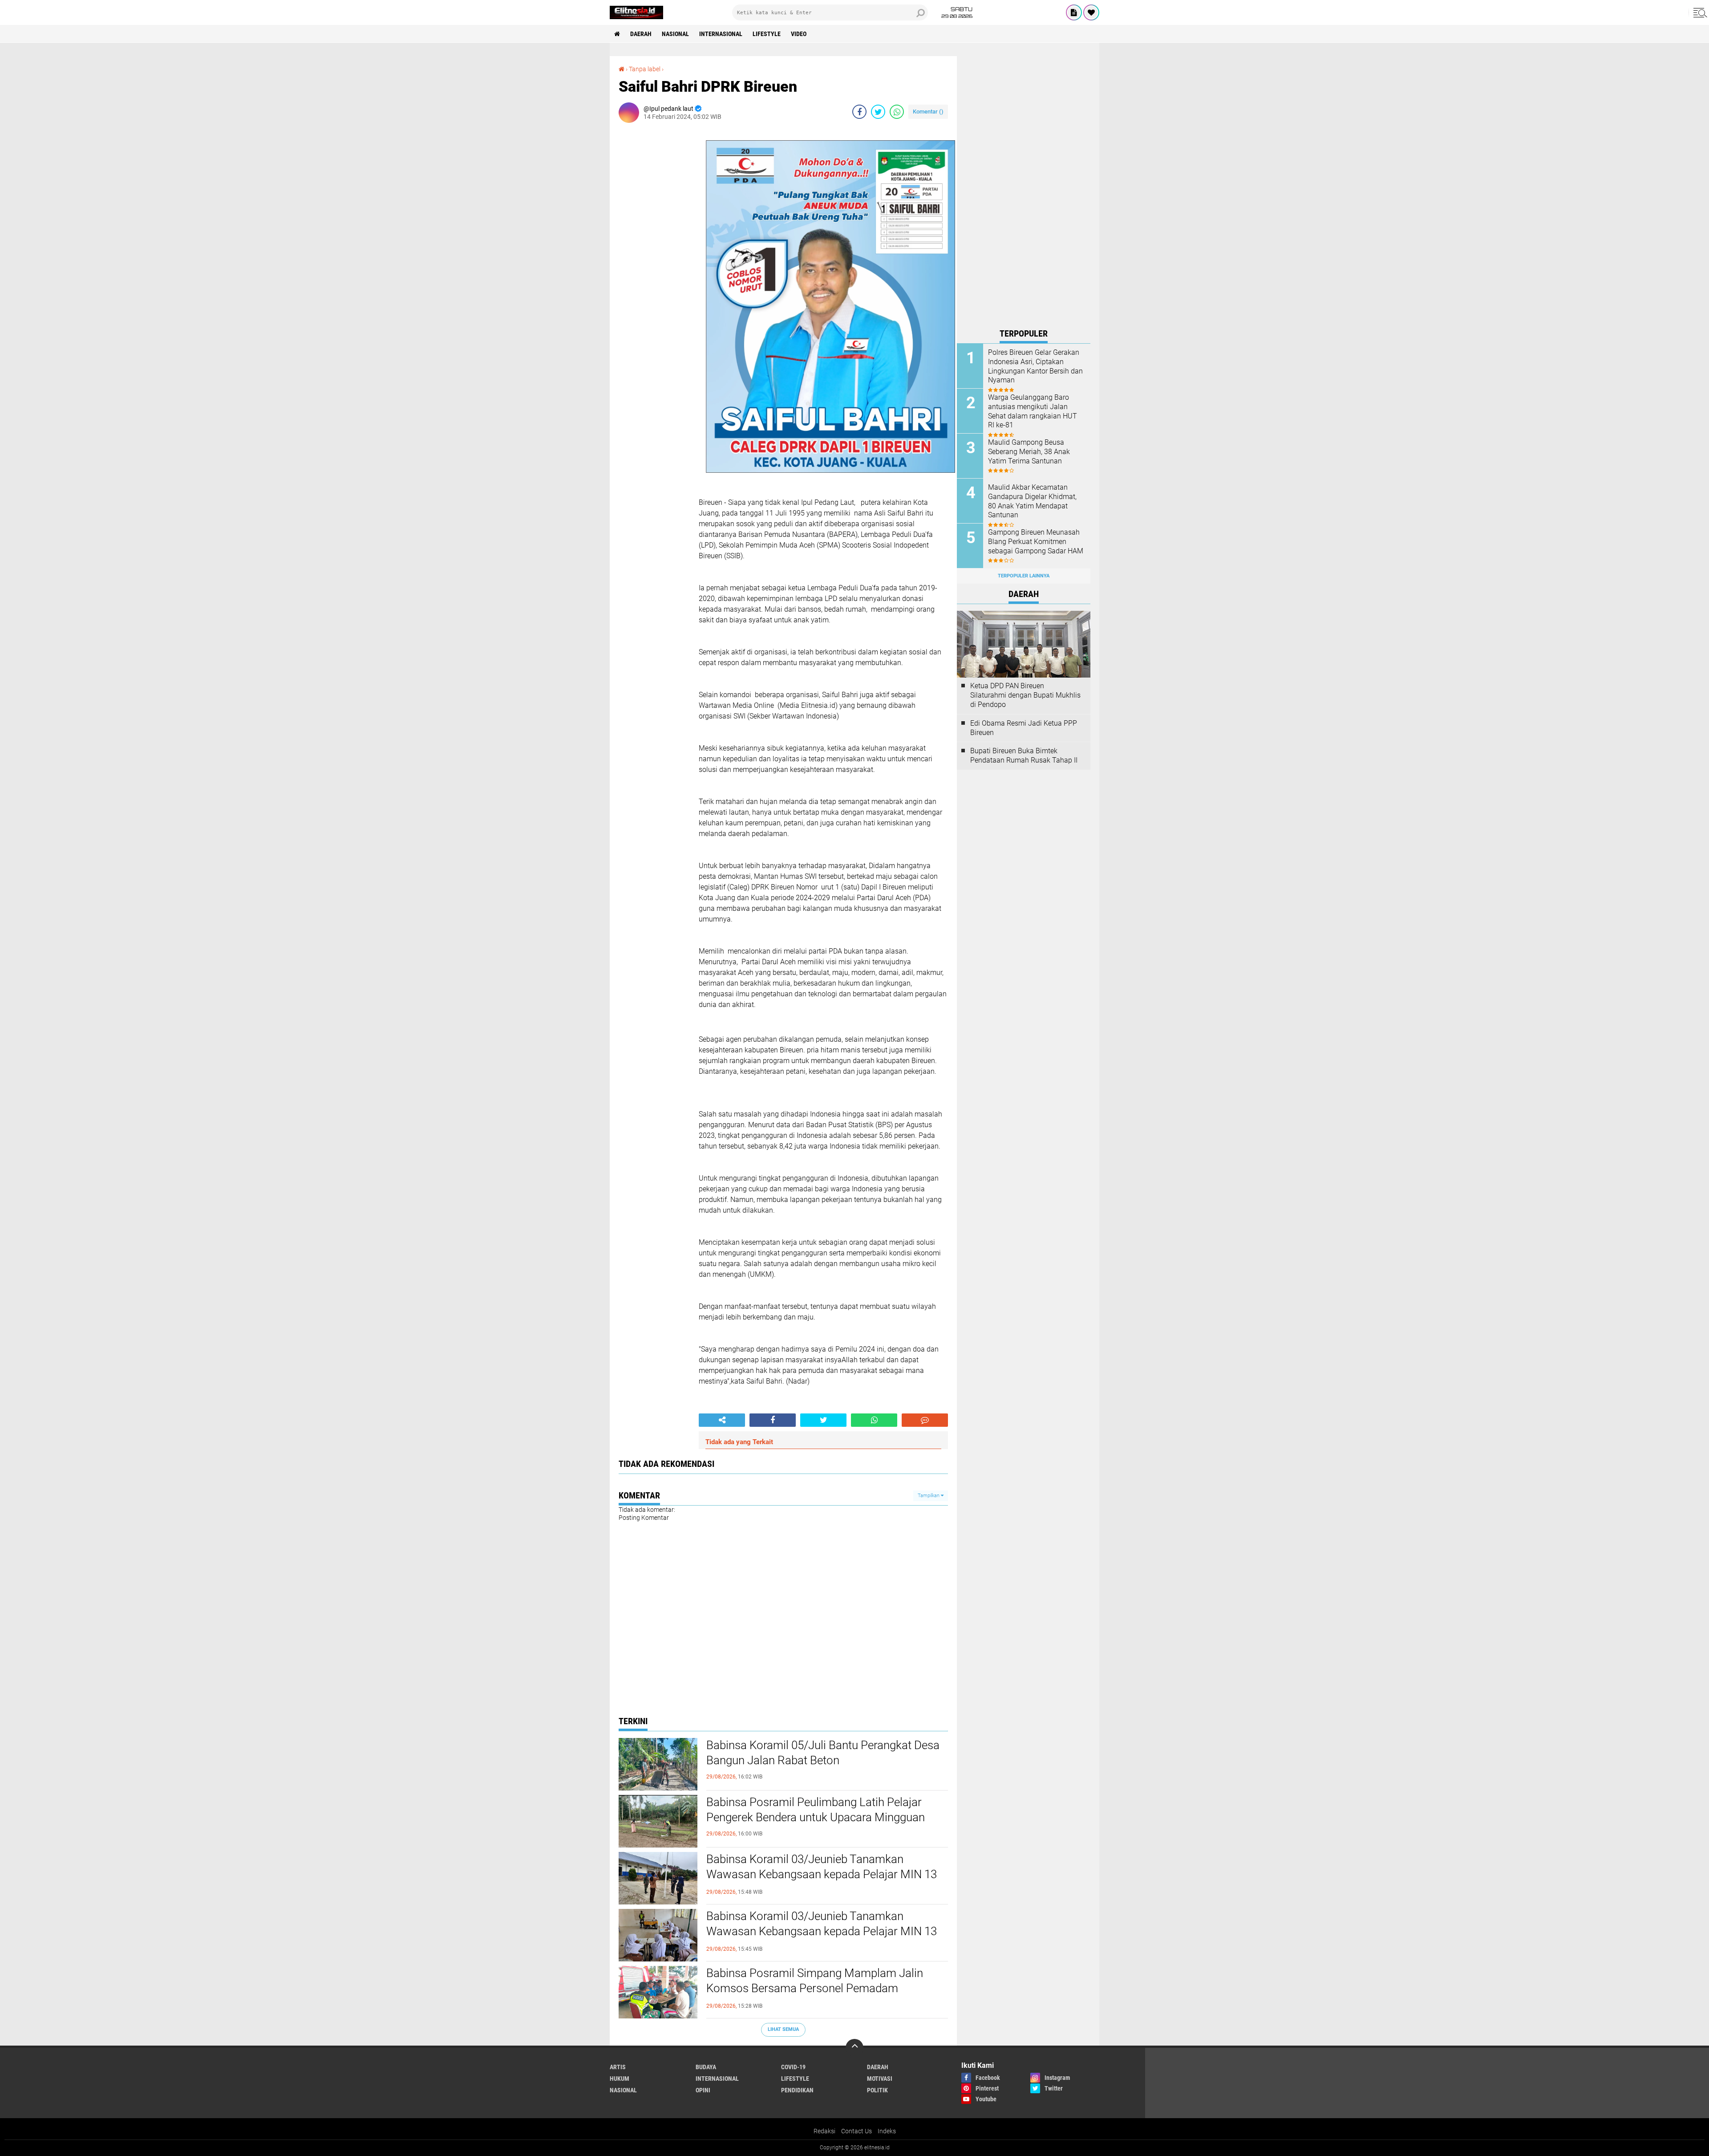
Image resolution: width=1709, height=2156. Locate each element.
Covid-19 (793, 2067)
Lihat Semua (783, 2029)
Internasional (721, 34)
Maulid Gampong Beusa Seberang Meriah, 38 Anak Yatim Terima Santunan (1029, 452)
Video (799, 34)
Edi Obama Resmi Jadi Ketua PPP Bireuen (1024, 728)
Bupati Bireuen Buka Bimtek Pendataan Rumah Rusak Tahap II (1024, 755)
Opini (703, 2090)
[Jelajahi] (1699, 12)
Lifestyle (767, 34)
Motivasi (880, 2079)
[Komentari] (925, 1420)
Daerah (641, 34)
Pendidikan (797, 2090)
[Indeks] (1074, 12)
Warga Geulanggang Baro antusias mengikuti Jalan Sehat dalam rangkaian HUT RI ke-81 (1033, 411)
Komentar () (928, 112)
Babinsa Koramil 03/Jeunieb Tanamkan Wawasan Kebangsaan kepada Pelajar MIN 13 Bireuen (822, 1874)
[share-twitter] (878, 112)
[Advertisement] (1024, 190)
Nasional (675, 34)
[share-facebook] (859, 112)
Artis (618, 2067)
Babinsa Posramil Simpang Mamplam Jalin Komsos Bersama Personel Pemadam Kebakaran (815, 1988)
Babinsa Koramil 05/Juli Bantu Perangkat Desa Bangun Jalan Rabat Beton (823, 1753)
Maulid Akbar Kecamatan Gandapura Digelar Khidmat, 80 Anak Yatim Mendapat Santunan (1032, 501)
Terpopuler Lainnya (1024, 576)
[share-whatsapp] (897, 112)
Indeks (887, 2131)
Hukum (620, 2079)
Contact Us (857, 2131)
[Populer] (1091, 12)
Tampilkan (929, 1496)
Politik (877, 2090)
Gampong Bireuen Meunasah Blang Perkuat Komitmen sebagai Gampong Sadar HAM (1036, 542)
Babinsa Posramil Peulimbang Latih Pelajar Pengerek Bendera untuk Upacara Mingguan (816, 1810)
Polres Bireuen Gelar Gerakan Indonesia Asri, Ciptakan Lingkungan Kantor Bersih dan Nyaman (1035, 366)
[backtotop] (854, 2048)
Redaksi (824, 2131)
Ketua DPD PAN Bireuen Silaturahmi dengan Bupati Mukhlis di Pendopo (1025, 695)
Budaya (706, 2067)
